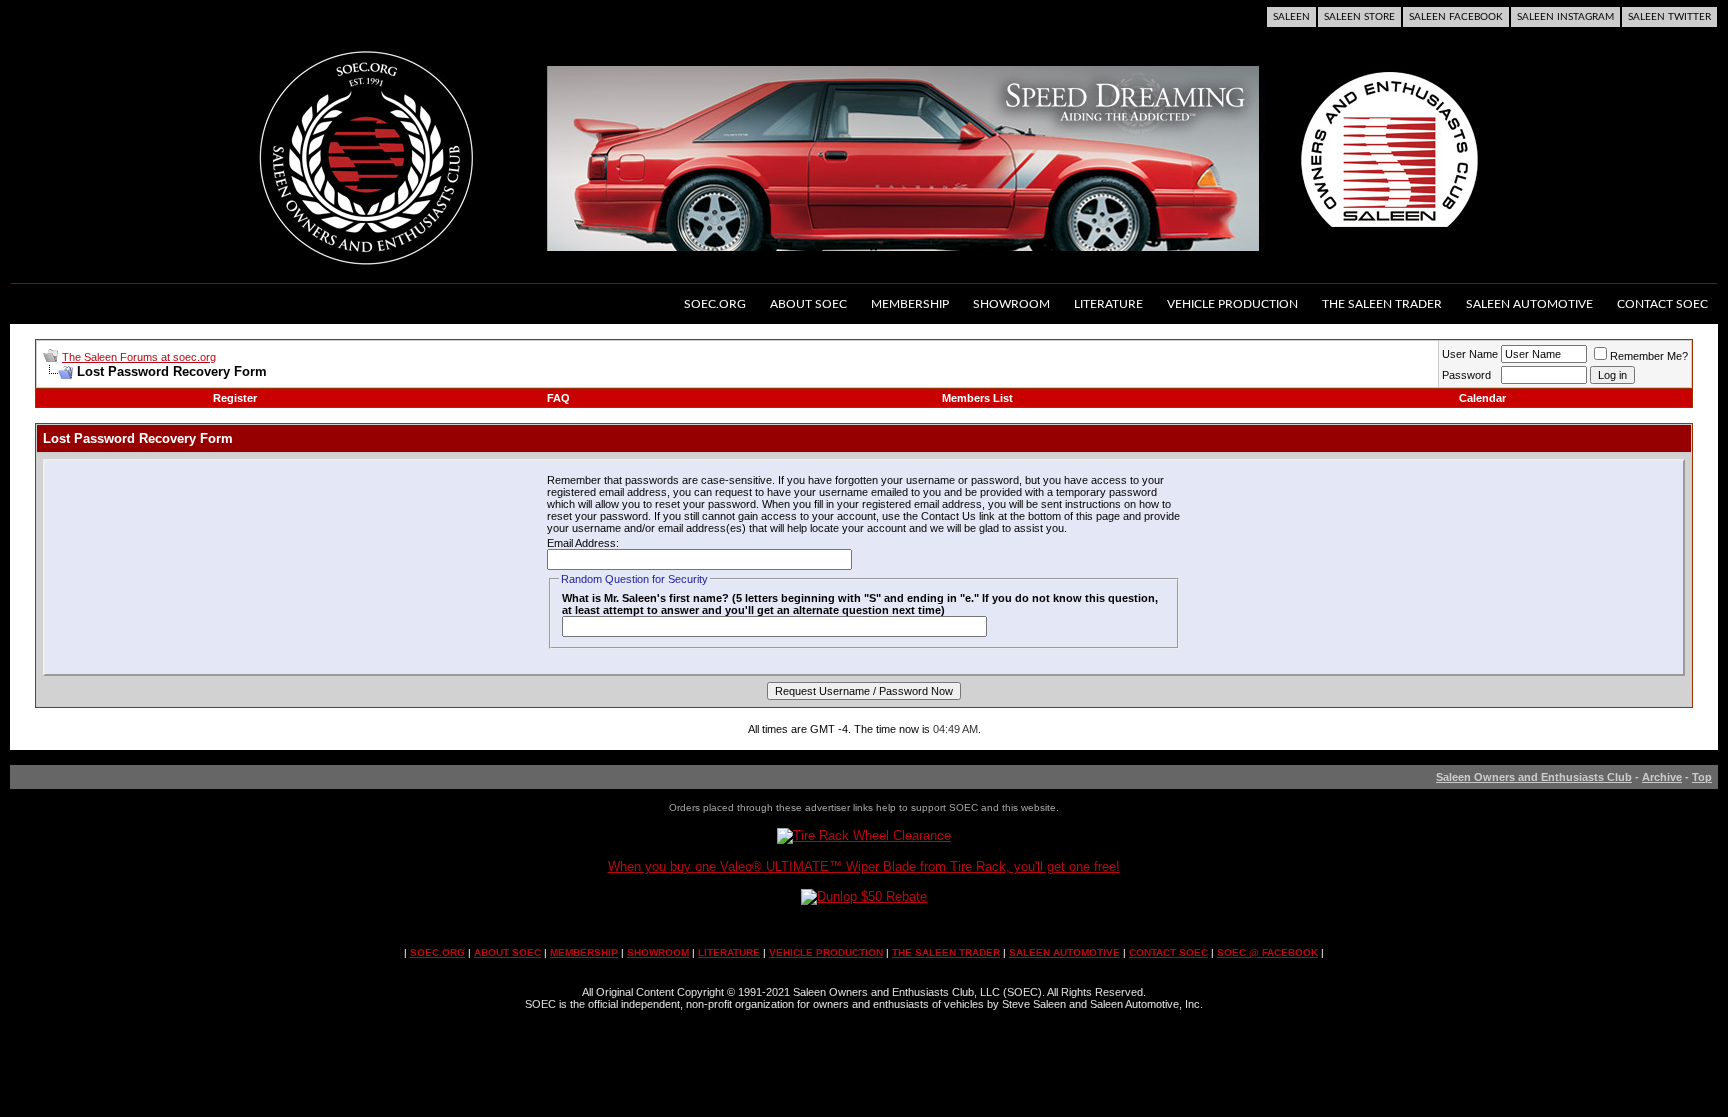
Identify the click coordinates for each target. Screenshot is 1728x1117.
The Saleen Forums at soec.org (139, 357)
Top (1702, 777)
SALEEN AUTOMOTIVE (1064, 952)
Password (1466, 375)
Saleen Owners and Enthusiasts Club (1534, 777)
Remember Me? (1649, 356)
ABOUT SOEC (507, 952)
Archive (1662, 777)
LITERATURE (729, 952)
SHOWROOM (658, 952)
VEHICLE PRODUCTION (826, 952)
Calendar (1482, 398)
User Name (1470, 354)
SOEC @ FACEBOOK (1267, 952)
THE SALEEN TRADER (946, 952)
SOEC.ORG (437, 952)
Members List (977, 398)
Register (235, 398)
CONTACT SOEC (1168, 952)
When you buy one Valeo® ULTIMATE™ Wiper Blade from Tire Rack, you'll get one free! (864, 866)
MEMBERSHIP (584, 952)
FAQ (558, 398)
